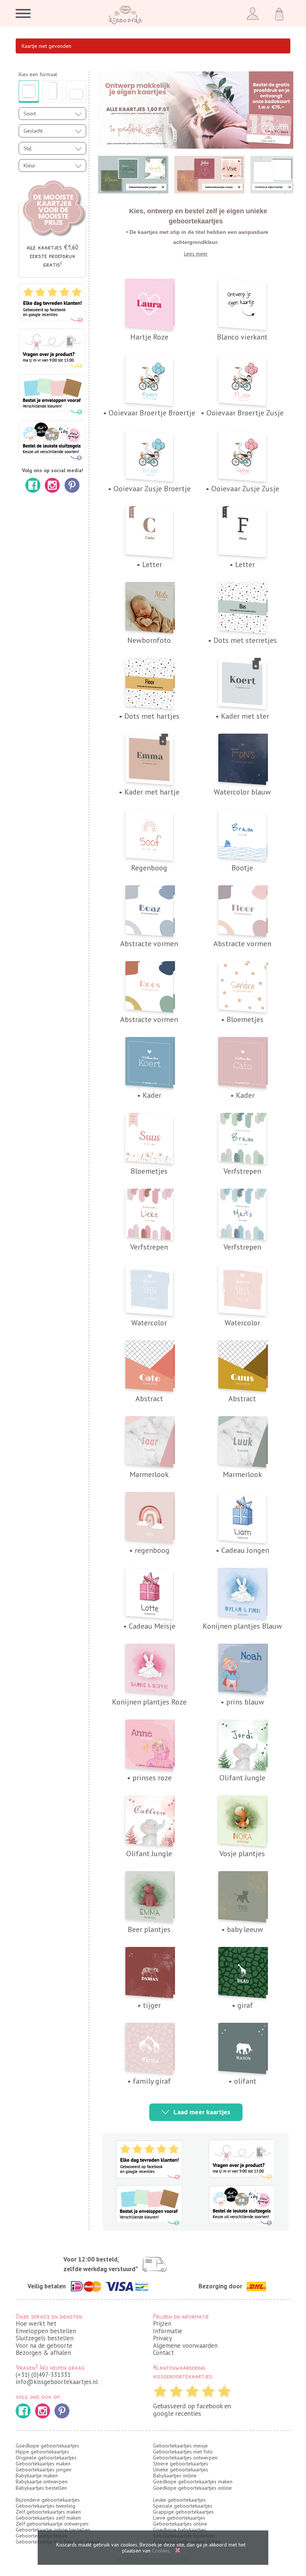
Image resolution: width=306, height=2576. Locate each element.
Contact (163, 2353)
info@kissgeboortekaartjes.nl (57, 2382)
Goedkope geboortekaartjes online (192, 2488)
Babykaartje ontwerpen (42, 2481)
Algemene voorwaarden (185, 2346)
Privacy (163, 2338)
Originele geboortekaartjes (46, 2458)
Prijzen (162, 2323)
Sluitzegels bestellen (45, 2338)
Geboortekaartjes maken (43, 2464)
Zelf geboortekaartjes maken (48, 2512)
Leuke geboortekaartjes (179, 2500)
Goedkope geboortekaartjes (47, 2446)
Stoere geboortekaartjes (181, 2464)
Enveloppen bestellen (46, 2331)
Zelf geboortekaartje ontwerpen (52, 2524)
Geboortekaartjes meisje (180, 2446)
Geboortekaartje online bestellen (53, 2530)
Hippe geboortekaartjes (42, 2452)
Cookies (161, 2551)
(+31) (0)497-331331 (43, 2375)
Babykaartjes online (175, 2476)
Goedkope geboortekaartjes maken (193, 2481)
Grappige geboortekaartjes (183, 2512)
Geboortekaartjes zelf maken (48, 2518)
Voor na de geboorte (44, 2346)
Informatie (168, 2331)
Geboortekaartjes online (180, 2524)
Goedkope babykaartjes (180, 2530)
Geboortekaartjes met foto (183, 2452)
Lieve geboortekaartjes (179, 2518)
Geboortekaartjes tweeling (46, 2506)
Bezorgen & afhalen (43, 2353)
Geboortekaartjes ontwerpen (185, 2458)
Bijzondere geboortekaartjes (48, 2500)
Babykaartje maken (37, 2476)
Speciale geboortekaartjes (183, 2506)
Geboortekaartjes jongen (43, 2470)
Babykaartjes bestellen (41, 2488)
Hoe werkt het (36, 2323)
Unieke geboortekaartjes (181, 2470)
